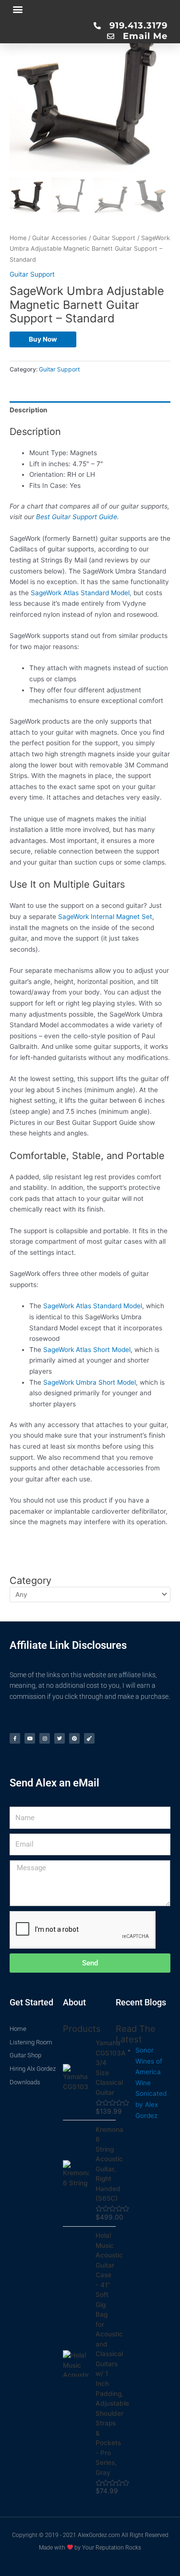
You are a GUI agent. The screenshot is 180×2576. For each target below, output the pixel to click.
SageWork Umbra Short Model (90, 1382)
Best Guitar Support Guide (77, 517)
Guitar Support (114, 238)
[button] (18, 9)
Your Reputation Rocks (112, 2548)
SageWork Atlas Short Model (87, 1350)
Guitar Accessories (60, 238)
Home (18, 238)
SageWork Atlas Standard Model (93, 1306)
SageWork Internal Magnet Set (105, 917)
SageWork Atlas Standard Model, (81, 593)
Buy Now (43, 339)
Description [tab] (29, 410)
